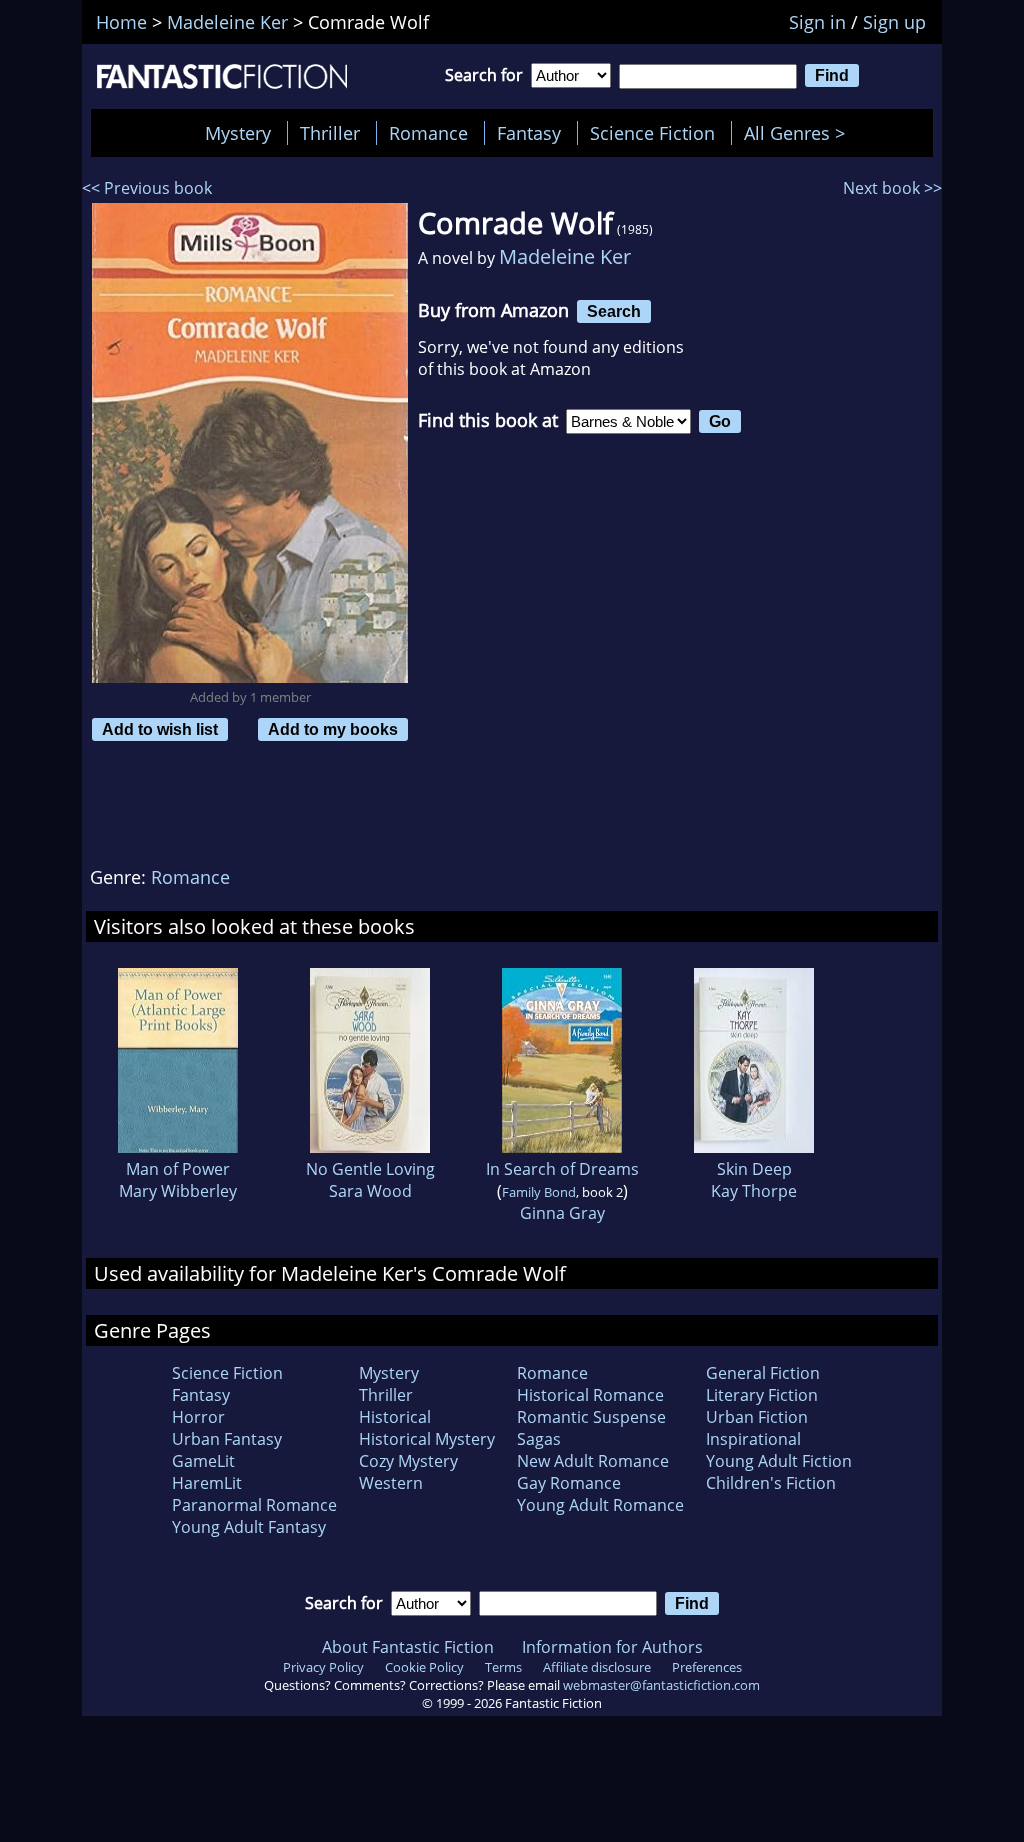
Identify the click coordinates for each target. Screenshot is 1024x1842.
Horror (198, 1417)
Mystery (238, 133)
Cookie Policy (424, 1667)
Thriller (330, 133)
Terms (503, 1667)
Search (614, 311)
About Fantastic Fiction (408, 1647)
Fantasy (529, 133)
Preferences (707, 1667)
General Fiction (763, 1373)
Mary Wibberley (178, 1191)
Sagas (539, 1439)
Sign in (817, 22)
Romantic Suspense (591, 1417)
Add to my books (333, 729)
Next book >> (892, 188)
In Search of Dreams (562, 1169)
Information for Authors (612, 1647)
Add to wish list (160, 729)
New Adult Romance (593, 1461)
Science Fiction (652, 133)
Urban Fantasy (227, 1439)
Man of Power (178, 1169)
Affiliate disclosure (597, 1667)
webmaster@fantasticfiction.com (661, 1685)
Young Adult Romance (600, 1505)
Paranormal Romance (254, 1505)
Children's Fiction (771, 1483)
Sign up (894, 22)
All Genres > (799, 133)
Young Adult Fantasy (249, 1527)
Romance (428, 133)
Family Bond (539, 1192)
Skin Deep (754, 1169)
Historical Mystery (427, 1439)
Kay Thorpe (754, 1191)
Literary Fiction (762, 1395)
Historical (395, 1417)
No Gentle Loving (370, 1169)
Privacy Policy (323, 1667)
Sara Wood (370, 1191)
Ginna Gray (562, 1213)
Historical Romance (590, 1395)
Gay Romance (569, 1483)
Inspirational (753, 1439)
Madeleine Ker (565, 256)
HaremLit (207, 1483)
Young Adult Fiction (779, 1461)
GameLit (203, 1461)
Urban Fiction (757, 1417)
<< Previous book (147, 188)
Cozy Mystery (408, 1461)
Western (391, 1483)
